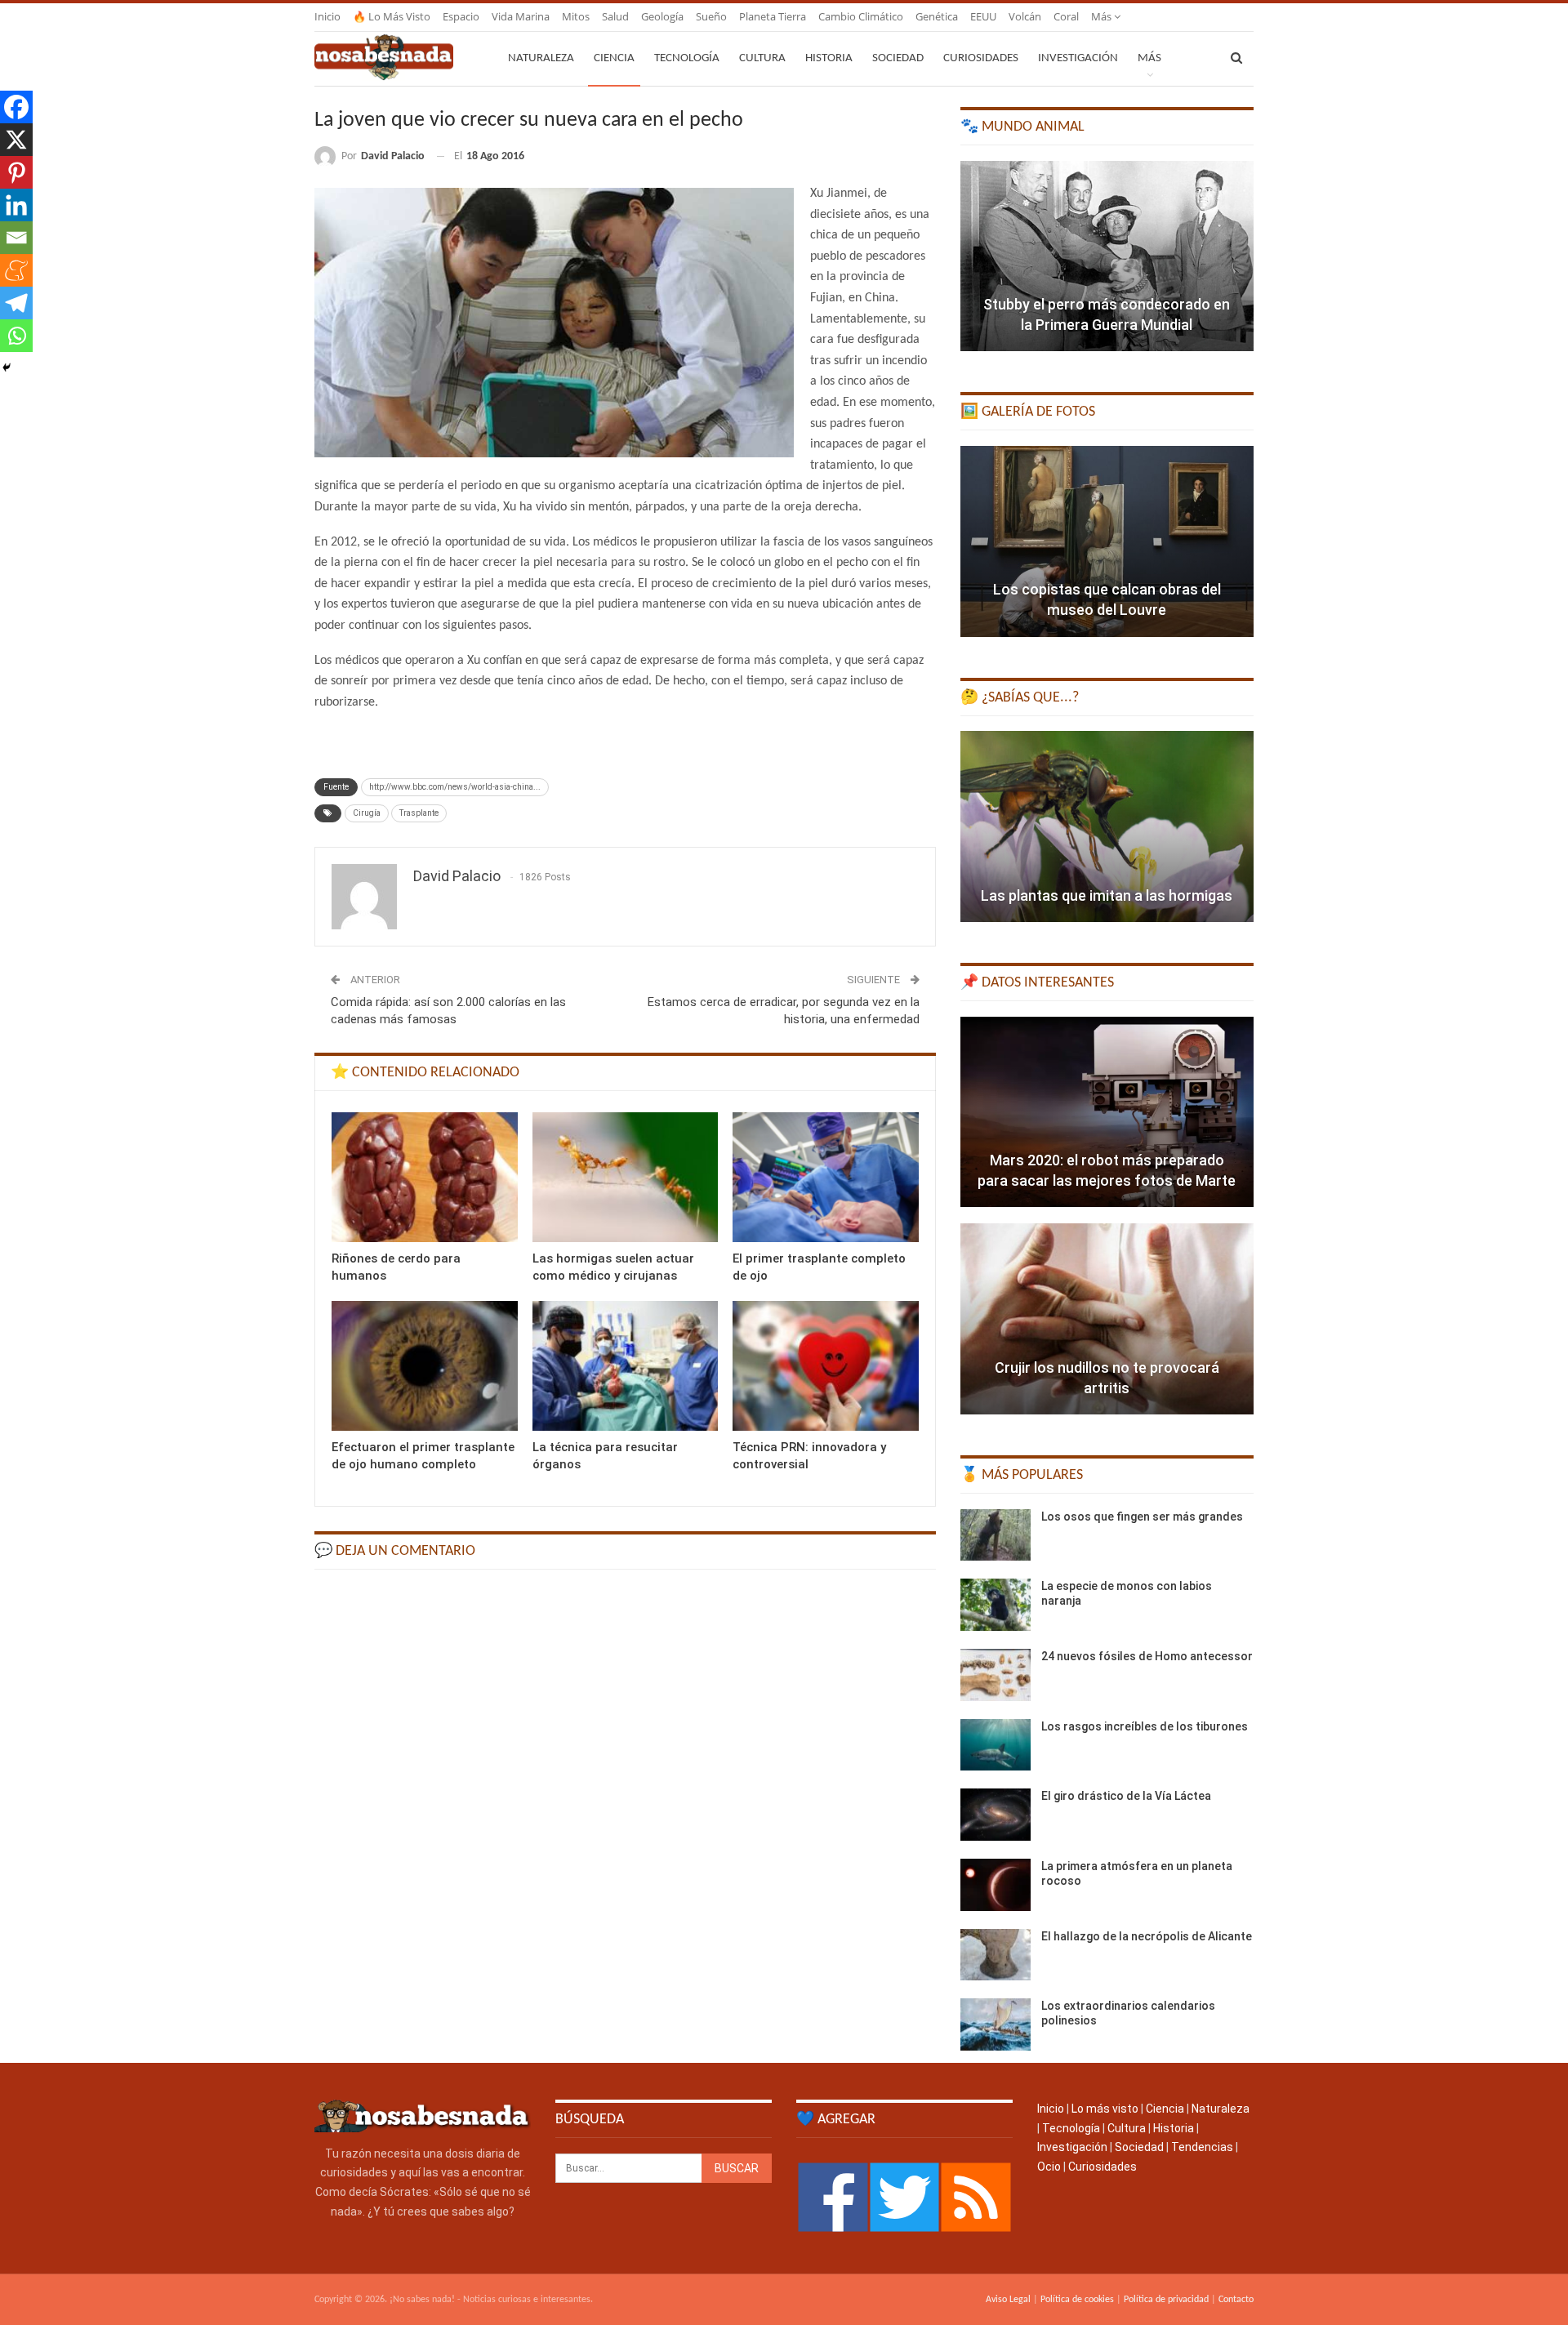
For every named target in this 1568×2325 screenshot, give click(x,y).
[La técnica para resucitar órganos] (626, 1366)
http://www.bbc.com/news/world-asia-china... (455, 787)
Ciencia (614, 58)
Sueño (711, 16)
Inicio (327, 16)
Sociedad (898, 58)
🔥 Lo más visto (392, 16)
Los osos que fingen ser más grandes (1142, 1517)
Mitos (576, 16)
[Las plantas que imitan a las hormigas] (1107, 826)
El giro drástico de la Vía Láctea (1126, 1796)
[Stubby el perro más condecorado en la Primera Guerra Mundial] (1107, 256)
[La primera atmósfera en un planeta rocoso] (996, 1885)
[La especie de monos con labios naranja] (996, 1605)
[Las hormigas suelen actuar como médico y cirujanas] (626, 1177)
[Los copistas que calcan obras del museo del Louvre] (1107, 541)
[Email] (16, 238)
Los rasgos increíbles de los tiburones (1145, 1726)
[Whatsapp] (16, 336)
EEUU (983, 16)
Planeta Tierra (773, 16)
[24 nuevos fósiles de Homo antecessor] (996, 1675)
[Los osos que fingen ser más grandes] (996, 1535)
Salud (615, 16)
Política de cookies (1077, 2300)
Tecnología (687, 58)
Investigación (1078, 58)
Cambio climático (861, 16)
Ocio (1049, 2167)
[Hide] (7, 367)
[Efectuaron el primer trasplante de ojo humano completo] (425, 1366)
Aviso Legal (1008, 2300)
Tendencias (1202, 2147)
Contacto (1236, 2300)
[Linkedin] (16, 205)
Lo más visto (1105, 2109)
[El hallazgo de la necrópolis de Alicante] (996, 1955)
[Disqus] (625, 1789)
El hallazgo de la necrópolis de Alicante (1147, 1936)
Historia (829, 58)
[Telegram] (16, 303)
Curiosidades (981, 58)
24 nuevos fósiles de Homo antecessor (1147, 1656)
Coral (1066, 16)
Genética (937, 16)
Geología (662, 16)
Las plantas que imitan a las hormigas (1107, 895)
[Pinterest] (16, 172)
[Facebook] (16, 107)
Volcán (1025, 16)
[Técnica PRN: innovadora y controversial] (826, 1366)
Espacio (461, 16)
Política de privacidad (1166, 2300)
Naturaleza (541, 58)
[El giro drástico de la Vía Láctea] (996, 1815)
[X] (16, 140)
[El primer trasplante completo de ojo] (826, 1177)
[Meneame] (16, 270)
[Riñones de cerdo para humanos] (425, 1177)
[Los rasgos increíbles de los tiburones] (996, 1745)
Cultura (762, 58)
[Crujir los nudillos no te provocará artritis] (1107, 1319)
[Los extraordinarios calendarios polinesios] (996, 2024)
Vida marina (521, 16)
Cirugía (367, 813)
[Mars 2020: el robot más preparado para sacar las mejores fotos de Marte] (1107, 1112)
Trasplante (419, 813)
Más (1102, 16)
